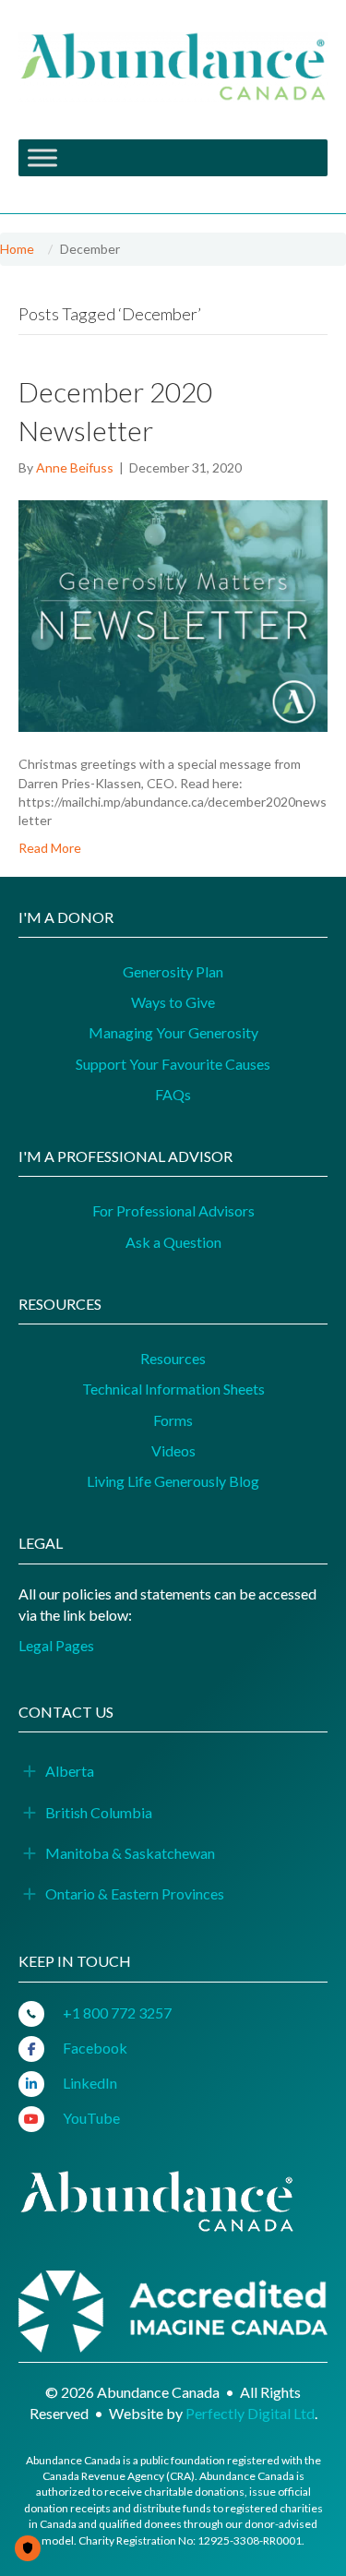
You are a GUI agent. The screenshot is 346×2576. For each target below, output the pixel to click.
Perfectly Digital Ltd (250, 2413)
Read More (50, 848)
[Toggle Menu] (42, 158)
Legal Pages (56, 1645)
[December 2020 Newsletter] (173, 614)
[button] (30, 1772)
